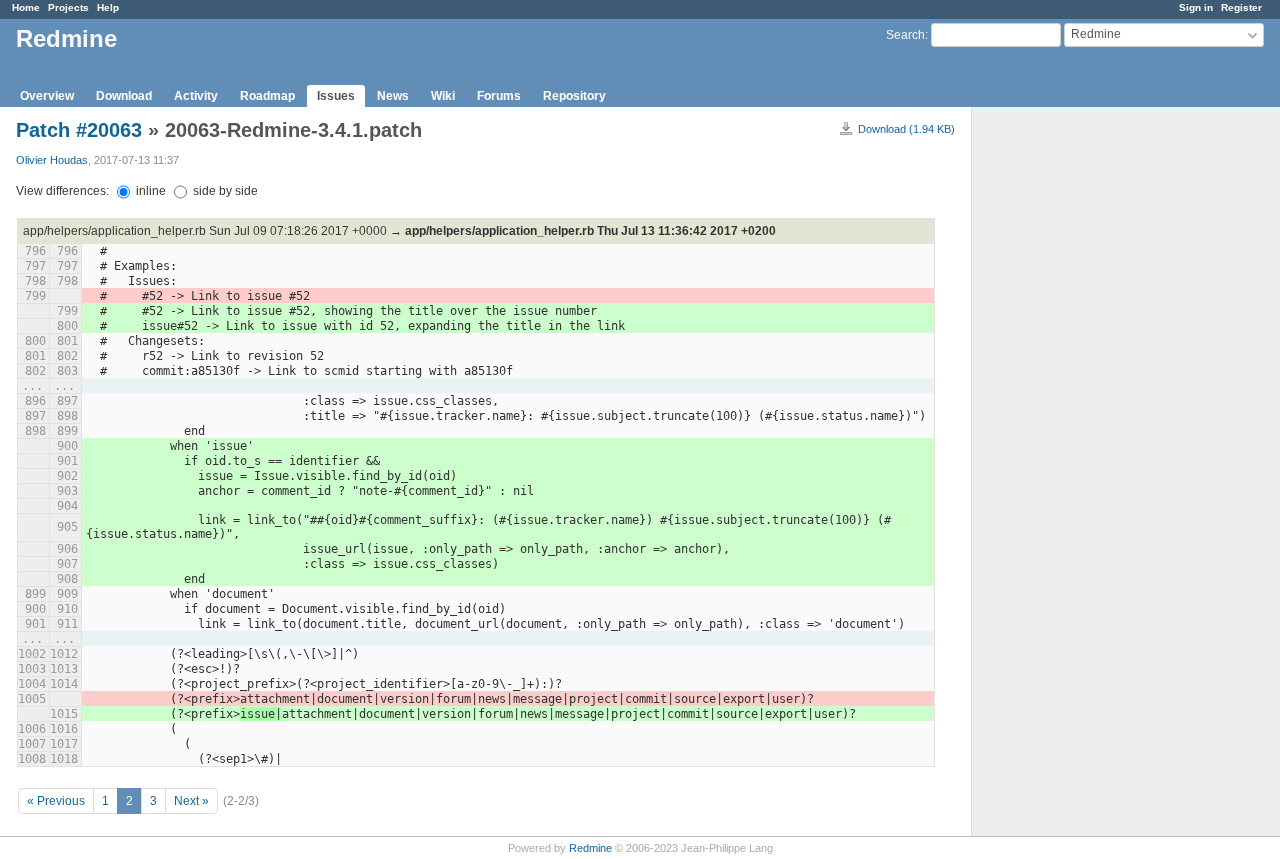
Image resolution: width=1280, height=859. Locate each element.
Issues (336, 96)
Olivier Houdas (52, 160)
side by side (224, 191)
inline (149, 191)
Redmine (590, 848)
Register (1241, 7)
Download (124, 96)
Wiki (443, 96)
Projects (68, 7)
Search (905, 35)
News (393, 96)
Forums (499, 96)
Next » (191, 801)
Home (26, 7)
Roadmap (267, 96)
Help (108, 7)
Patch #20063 (79, 130)
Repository (574, 96)
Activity (196, 96)
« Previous (56, 801)
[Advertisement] (1072, 421)
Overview (47, 96)
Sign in (1196, 7)
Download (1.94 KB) (906, 129)
